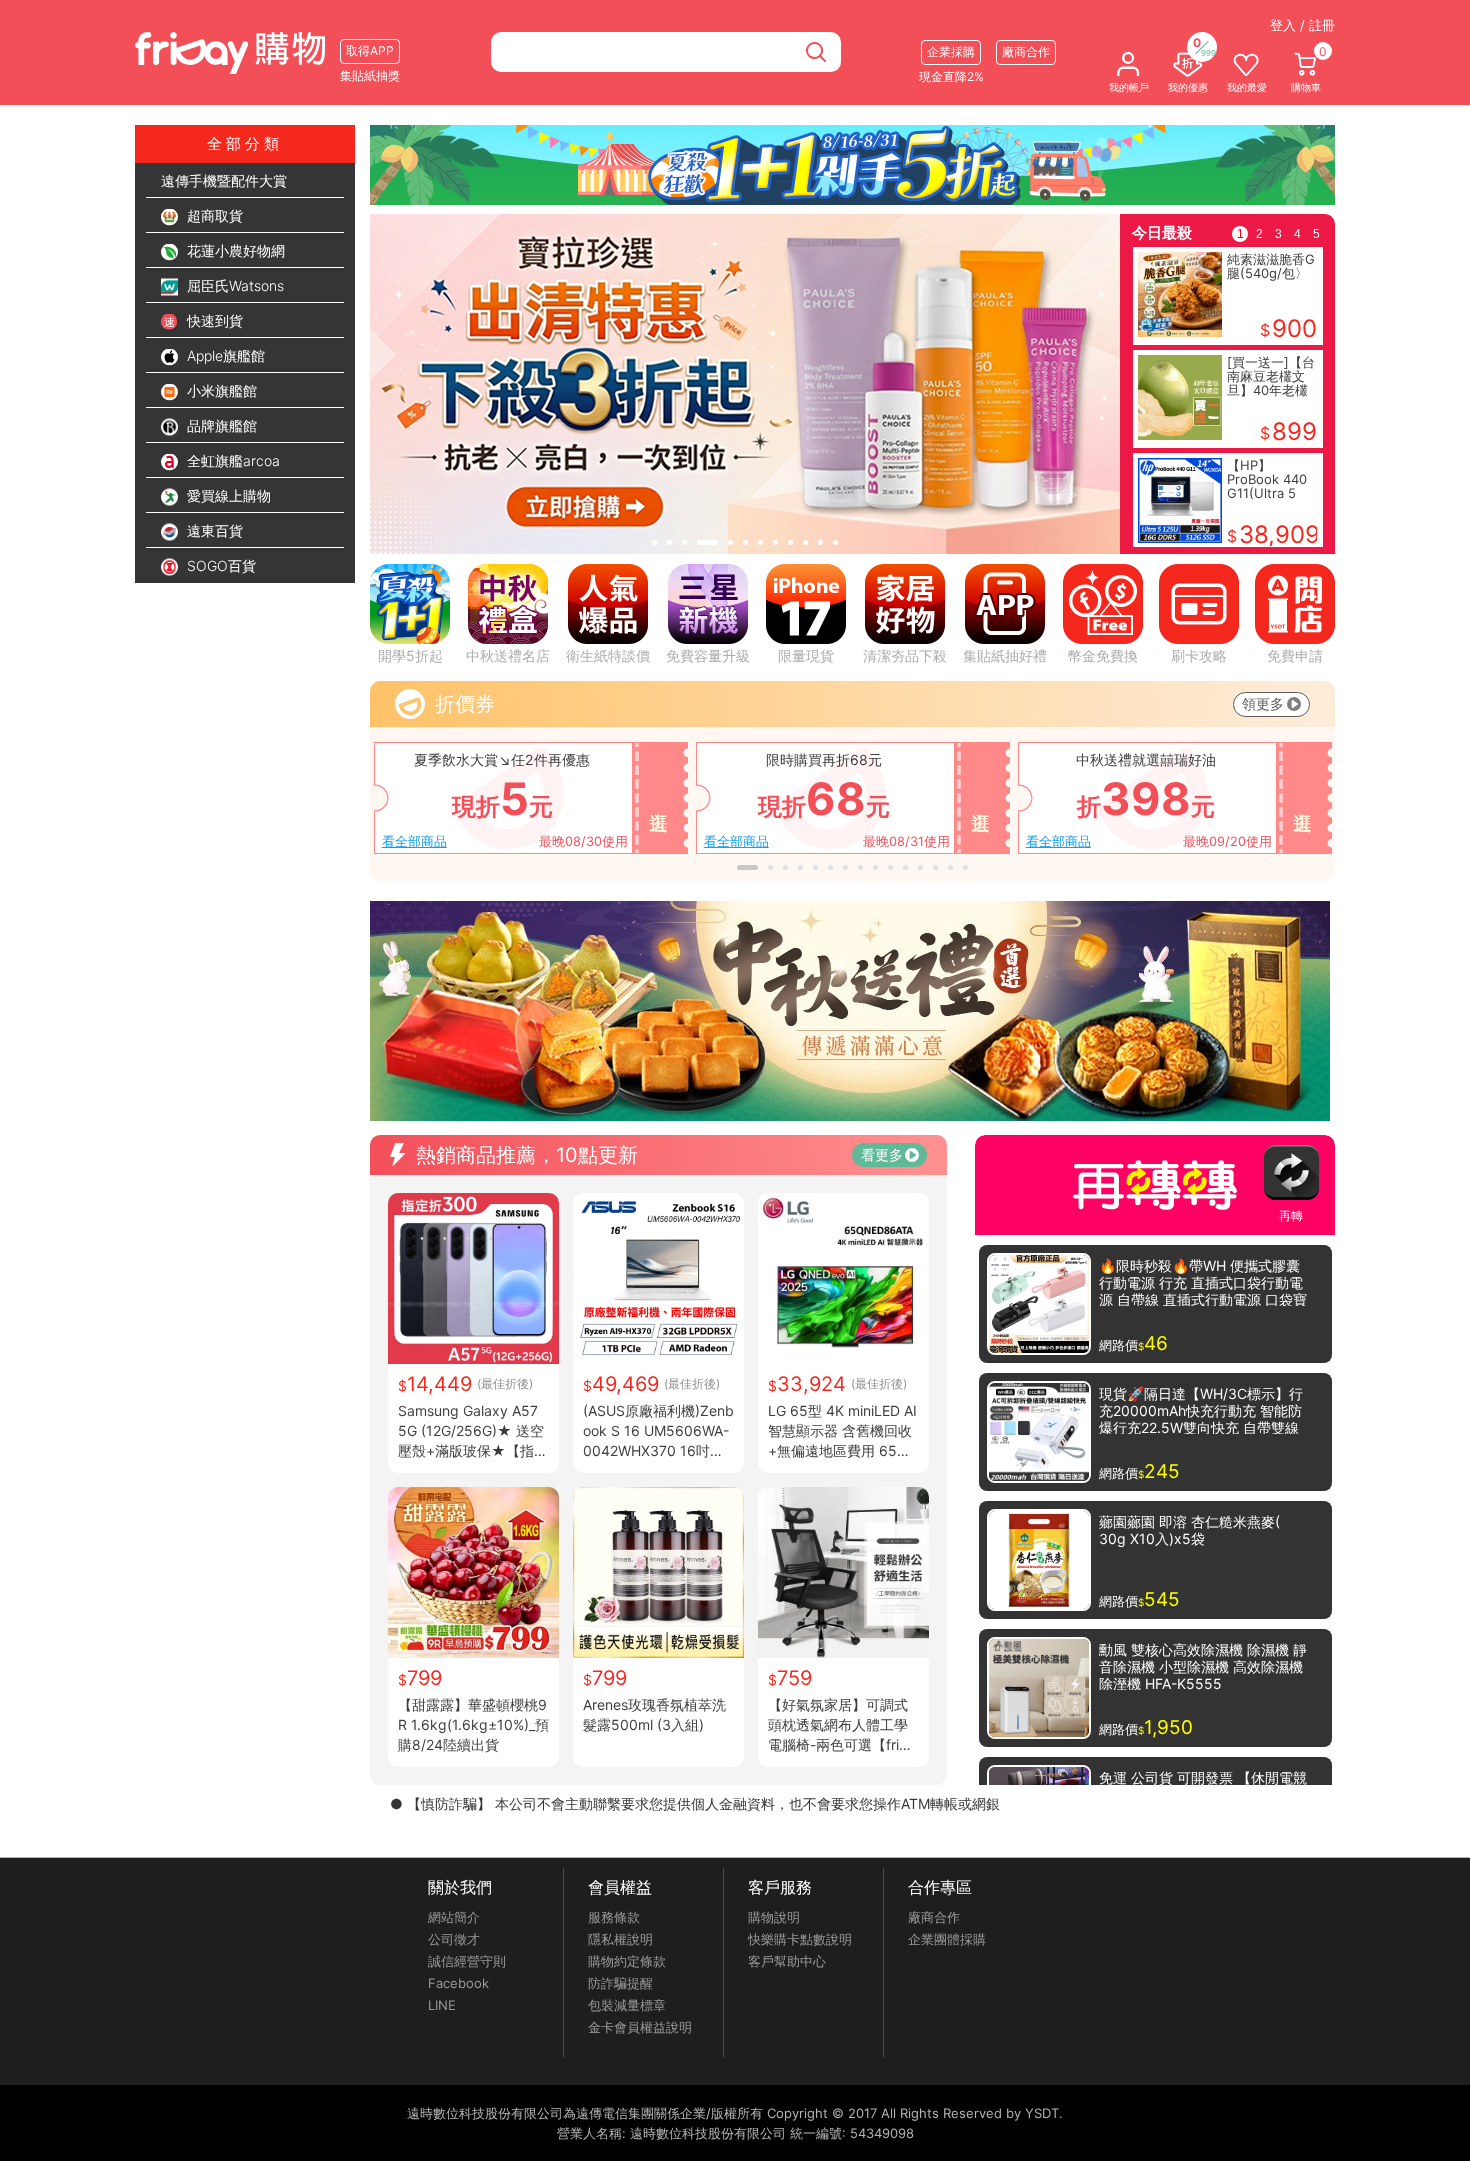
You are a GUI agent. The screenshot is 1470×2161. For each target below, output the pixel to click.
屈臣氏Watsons (233, 285)
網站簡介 (454, 1917)
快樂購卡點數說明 (800, 1939)
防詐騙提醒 (620, 1983)
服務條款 (614, 1917)
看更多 (882, 1154)
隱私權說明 (620, 1939)
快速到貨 (213, 320)
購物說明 (774, 1917)
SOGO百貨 (219, 565)
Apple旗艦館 (224, 355)
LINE (442, 2005)
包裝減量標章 (627, 2005)
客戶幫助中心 (787, 1961)
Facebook (458, 1983)
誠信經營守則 (467, 1961)
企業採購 (951, 51)
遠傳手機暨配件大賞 (224, 180)
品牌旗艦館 (220, 425)
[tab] (654, 542)
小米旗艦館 (220, 390)
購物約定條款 (627, 1961)
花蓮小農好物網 (234, 250)
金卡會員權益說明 (640, 2027)
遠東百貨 (213, 530)
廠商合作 (934, 1917)
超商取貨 (213, 215)
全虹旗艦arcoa (231, 460)
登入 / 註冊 (1302, 25)
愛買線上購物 (227, 495)
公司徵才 (454, 1939)
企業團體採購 (947, 1939)
